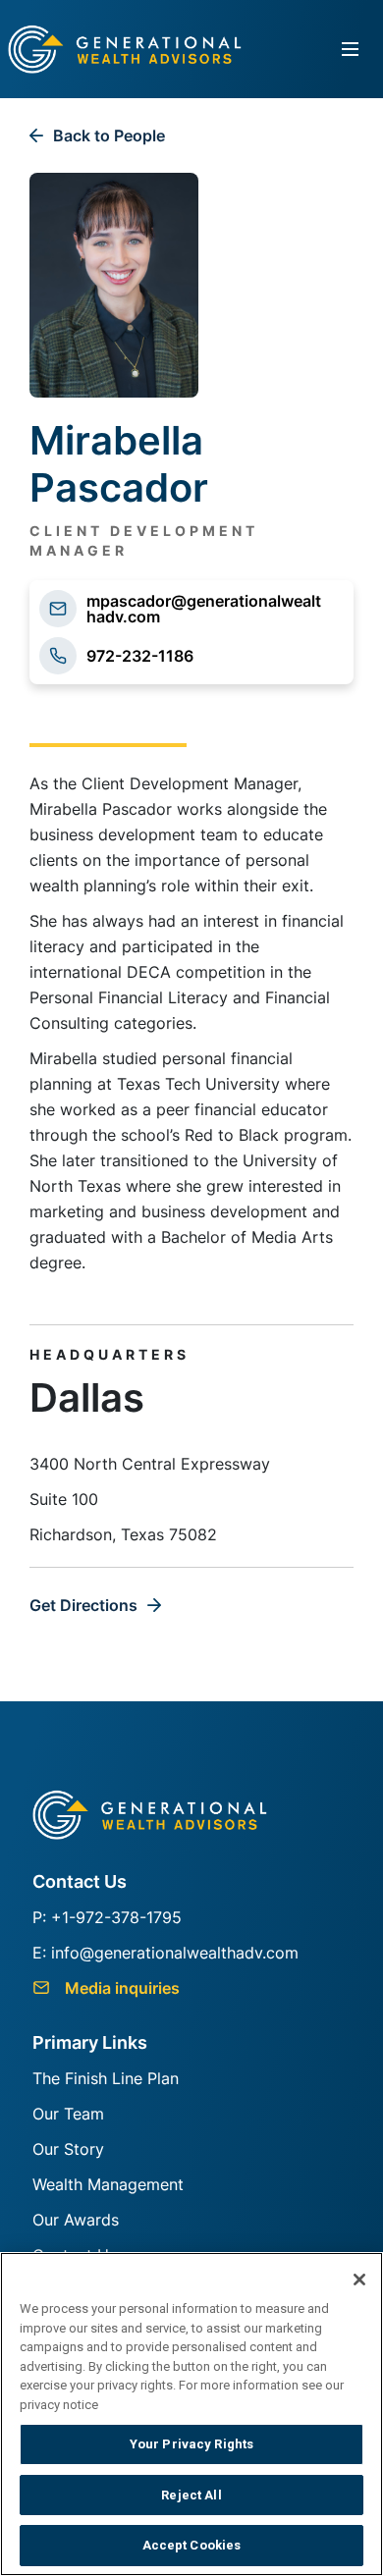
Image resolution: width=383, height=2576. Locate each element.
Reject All (191, 2495)
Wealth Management (108, 2184)
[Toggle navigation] (351, 50)
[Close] (359, 2280)
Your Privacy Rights (191, 2444)
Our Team (68, 2114)
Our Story (68, 2149)
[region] (191, 2414)
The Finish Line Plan (106, 2078)
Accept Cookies (192, 2545)
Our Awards (76, 2220)
